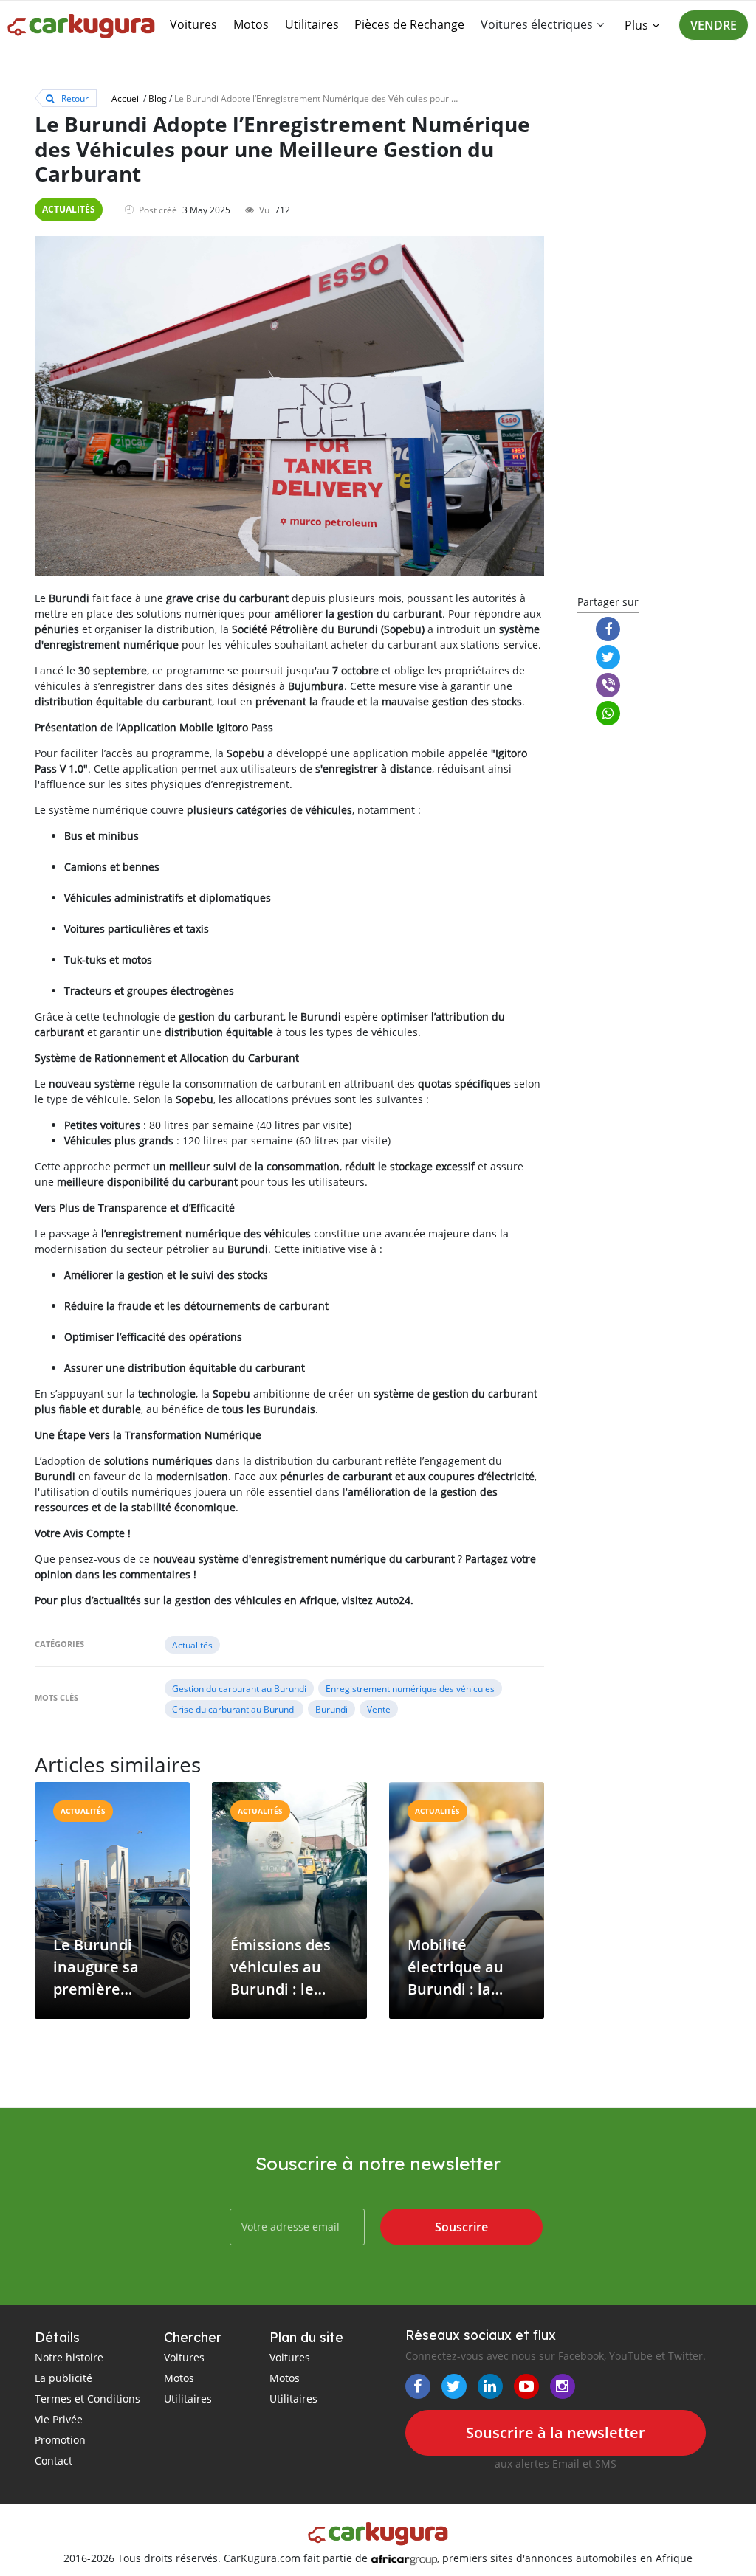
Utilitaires (312, 24)
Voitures (193, 24)
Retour (74, 98)
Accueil (126, 98)
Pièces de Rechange (409, 24)
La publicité (63, 2378)
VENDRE (714, 25)
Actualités (69, 209)
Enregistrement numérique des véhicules (410, 1688)
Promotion (60, 2440)
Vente (379, 1709)
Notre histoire (69, 2357)
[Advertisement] (644, 348)
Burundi (331, 1709)
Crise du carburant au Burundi (234, 1709)
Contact (54, 2461)
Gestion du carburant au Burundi (239, 1688)
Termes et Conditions (87, 2399)
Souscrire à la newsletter (556, 2432)
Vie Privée (59, 2419)
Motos (251, 24)
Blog (158, 98)
